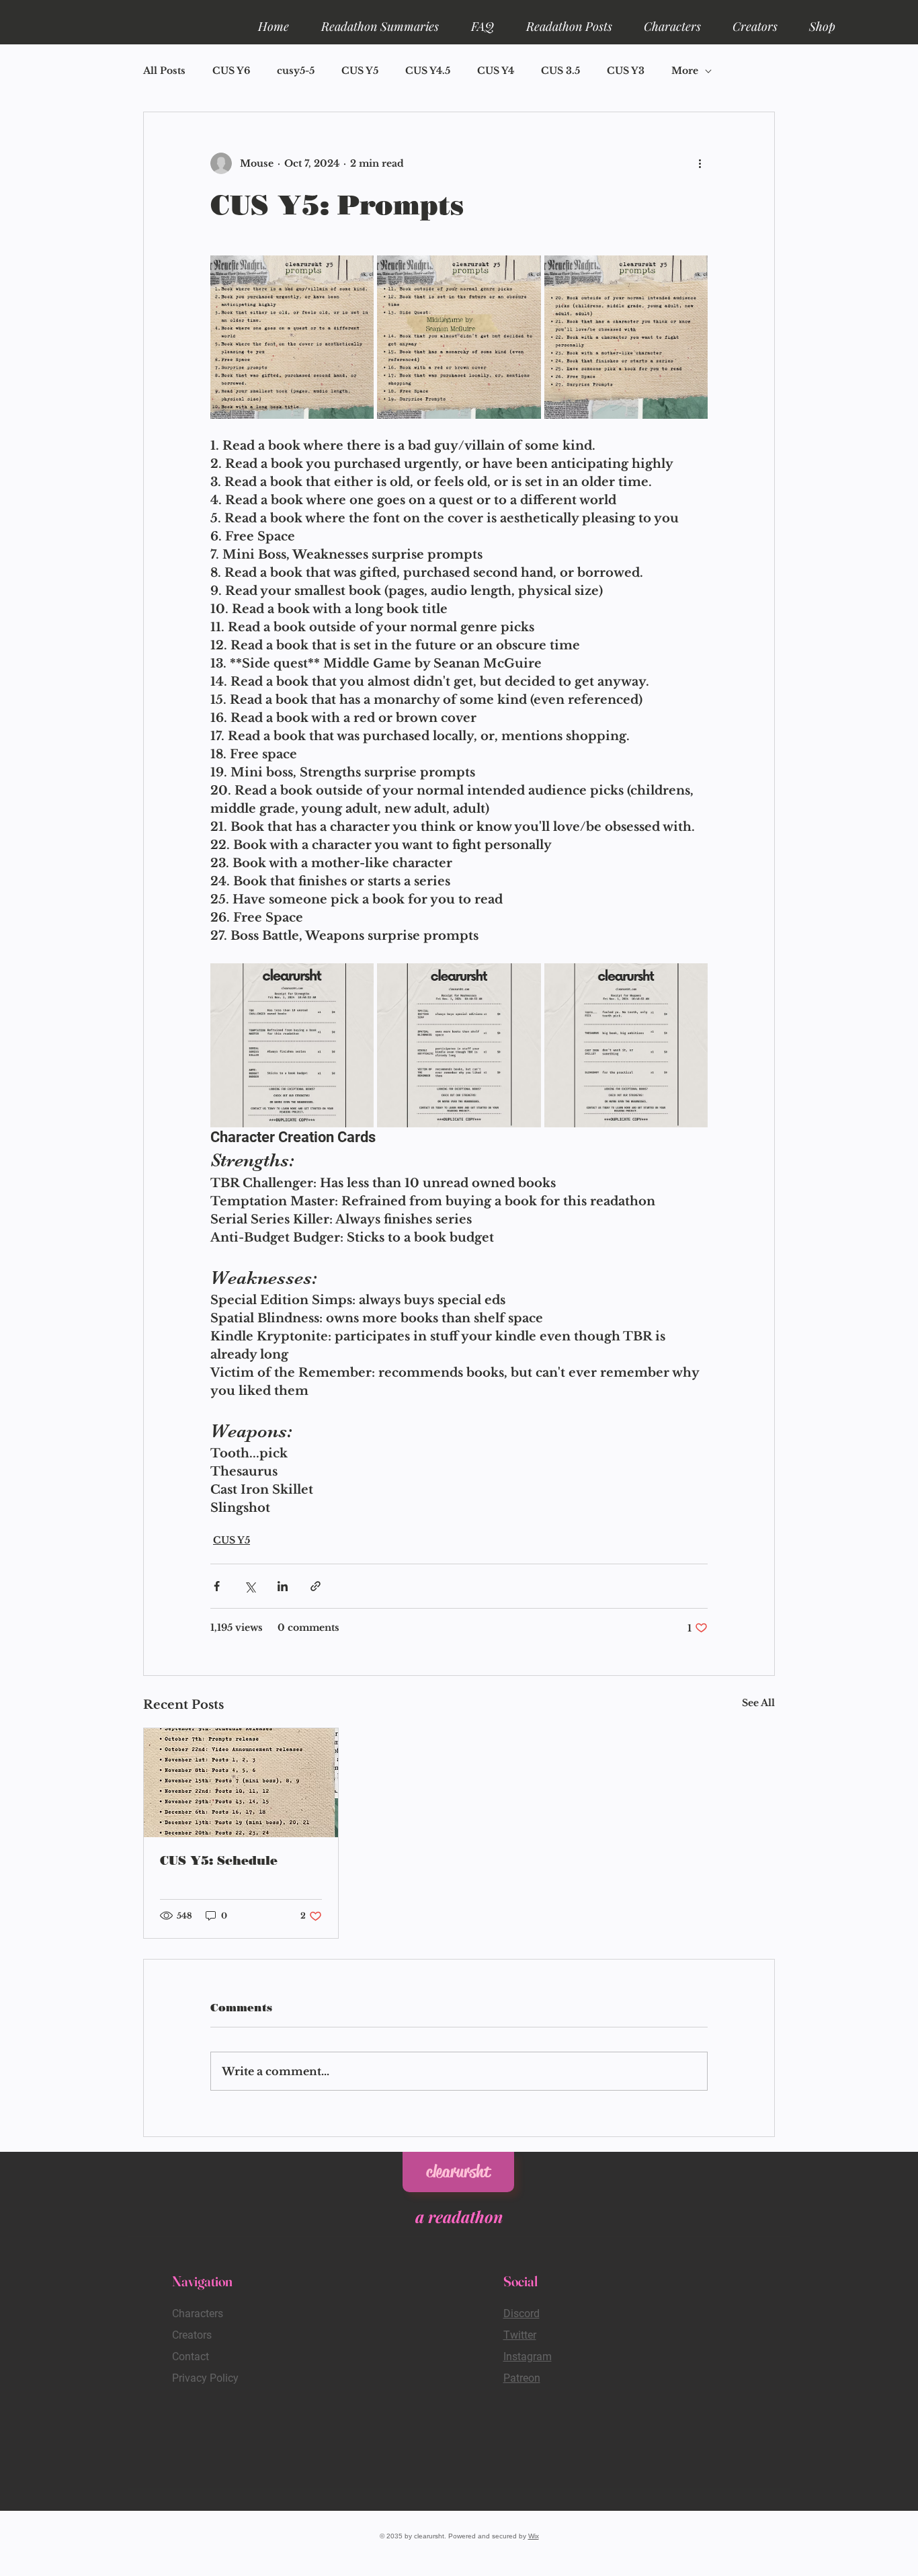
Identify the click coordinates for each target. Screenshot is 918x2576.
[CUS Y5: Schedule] (241, 1783)
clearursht (458, 2172)
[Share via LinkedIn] (283, 1586)
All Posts (164, 71)
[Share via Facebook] (217, 1586)
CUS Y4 (496, 71)
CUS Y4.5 (428, 71)
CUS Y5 (360, 71)
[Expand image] (292, 337)
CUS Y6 (231, 71)
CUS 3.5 (560, 71)
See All (758, 1703)
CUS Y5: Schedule (219, 1861)
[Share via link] (316, 1586)
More (685, 71)
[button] (380, 20)
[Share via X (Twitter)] (250, 1586)
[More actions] (700, 163)
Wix (534, 2536)
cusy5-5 (296, 71)
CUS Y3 (626, 71)
